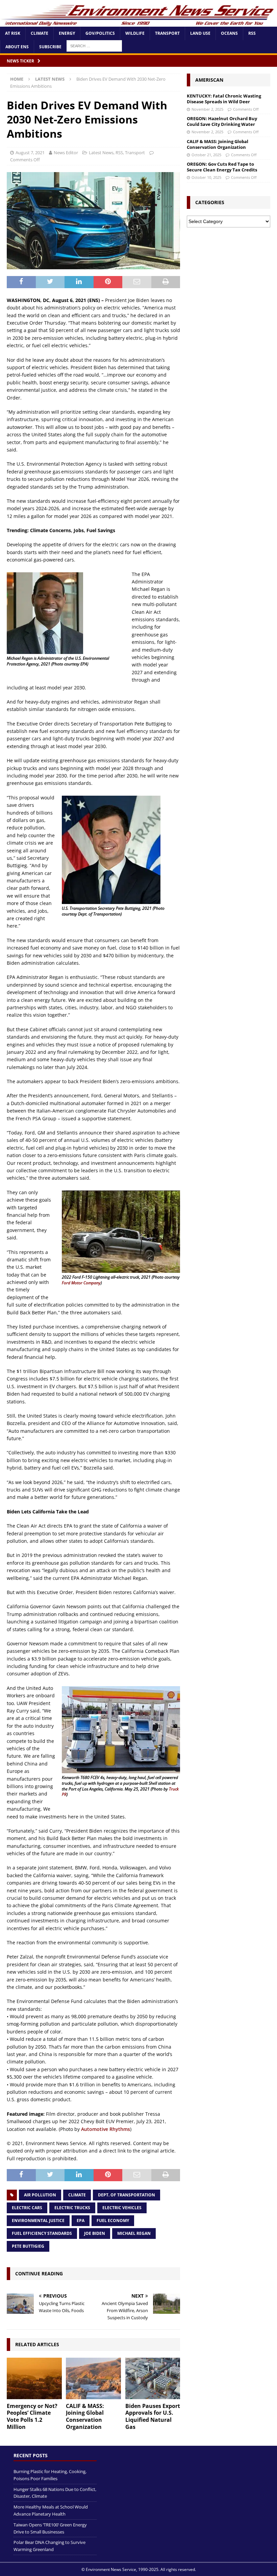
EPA (81, 2221)
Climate (40, 33)
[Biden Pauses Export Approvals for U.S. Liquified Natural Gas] (153, 2378)
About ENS (17, 47)
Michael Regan (134, 2233)
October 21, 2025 (206, 155)
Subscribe (50, 47)
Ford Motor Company (81, 1283)
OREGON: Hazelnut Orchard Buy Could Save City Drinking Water (222, 121)
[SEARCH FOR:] (94, 45)
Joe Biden (95, 2233)
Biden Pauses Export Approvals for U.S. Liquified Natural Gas (153, 2416)
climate (77, 2195)
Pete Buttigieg (28, 2246)
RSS (252, 33)
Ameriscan (209, 80)
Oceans (229, 33)
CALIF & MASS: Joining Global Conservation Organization (85, 2416)
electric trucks (72, 2208)
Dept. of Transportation (127, 2195)
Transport (167, 33)
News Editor (66, 153)
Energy (67, 33)
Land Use (200, 33)
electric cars (27, 2208)
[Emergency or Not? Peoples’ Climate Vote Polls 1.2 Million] (34, 2378)
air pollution (40, 2195)
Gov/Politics (100, 33)
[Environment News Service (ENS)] (138, 23)
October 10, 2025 (206, 177)
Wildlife (135, 33)
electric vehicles (122, 2208)
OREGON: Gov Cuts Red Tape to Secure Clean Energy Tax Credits (222, 167)
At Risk (13, 33)
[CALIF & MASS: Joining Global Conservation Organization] (93, 2378)
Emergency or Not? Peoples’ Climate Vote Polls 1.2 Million (32, 2416)
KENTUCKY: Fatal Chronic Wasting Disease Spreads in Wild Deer (224, 99)
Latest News (101, 153)
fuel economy (113, 2221)
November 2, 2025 (207, 109)
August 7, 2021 (30, 153)
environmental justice (38, 2221)
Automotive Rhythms (106, 2129)
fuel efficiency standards (42, 2233)
